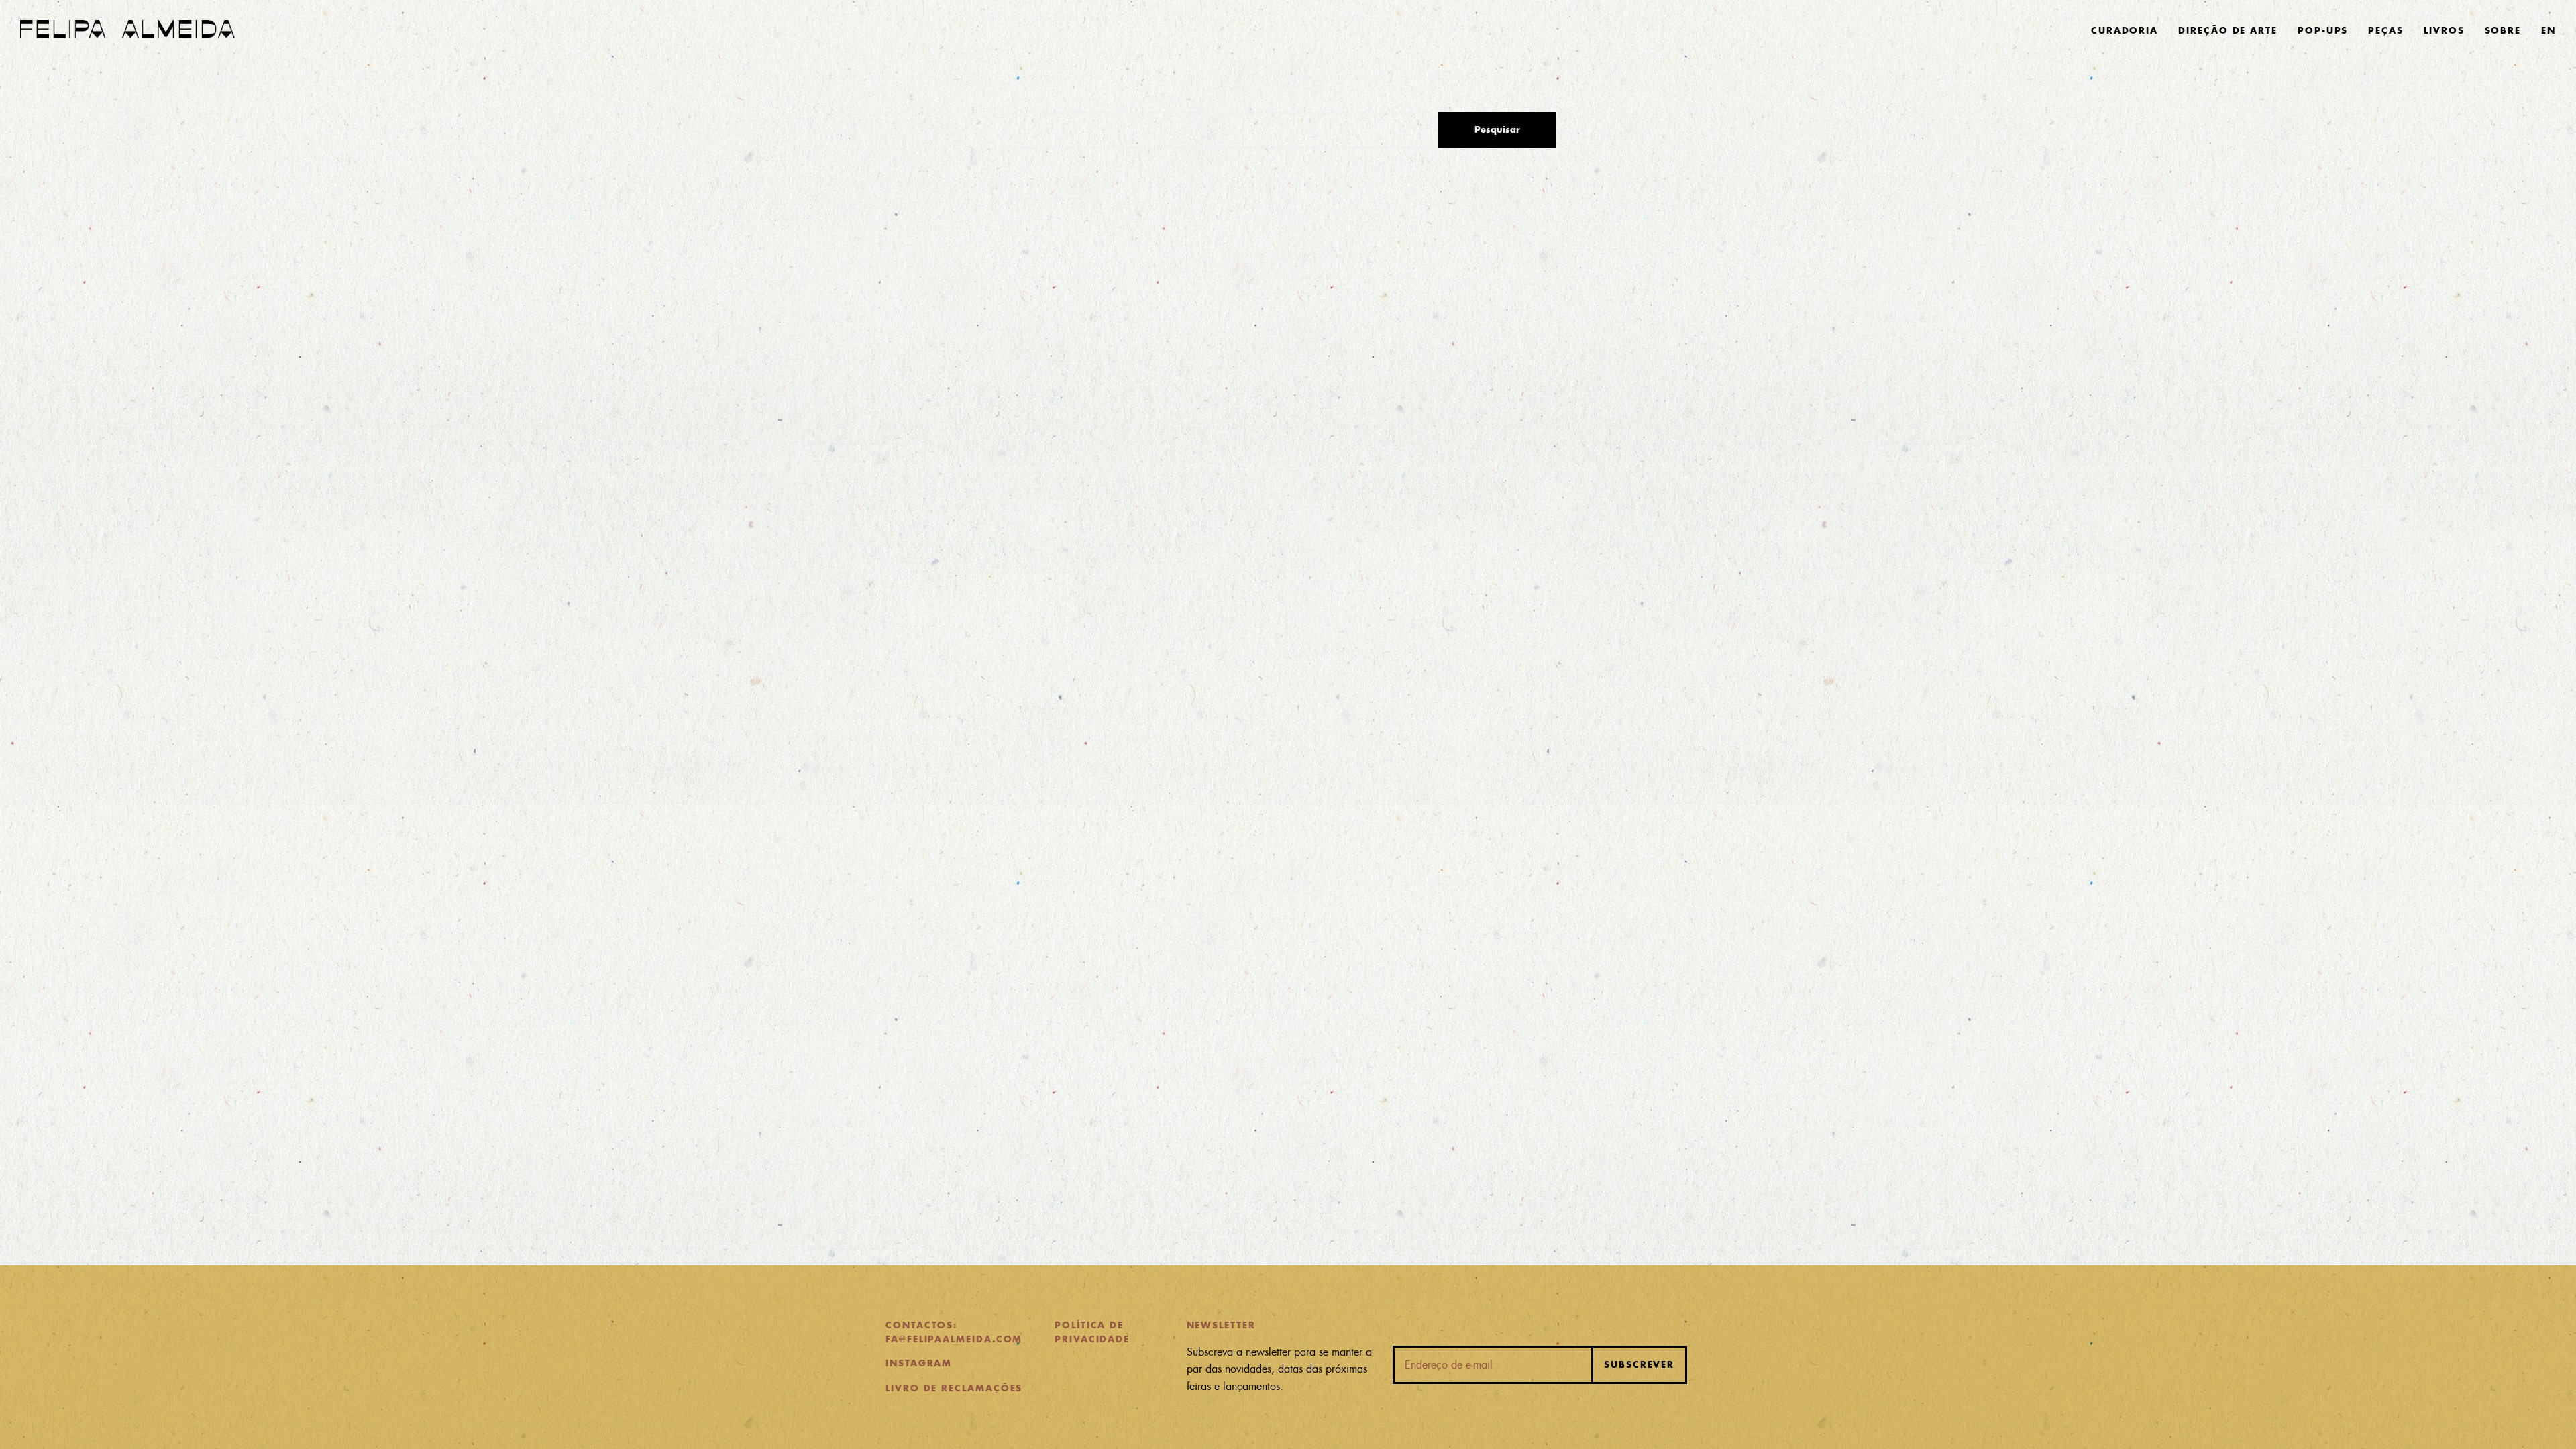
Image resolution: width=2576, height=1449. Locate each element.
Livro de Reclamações (954, 1388)
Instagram (919, 1363)
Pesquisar (1497, 130)
